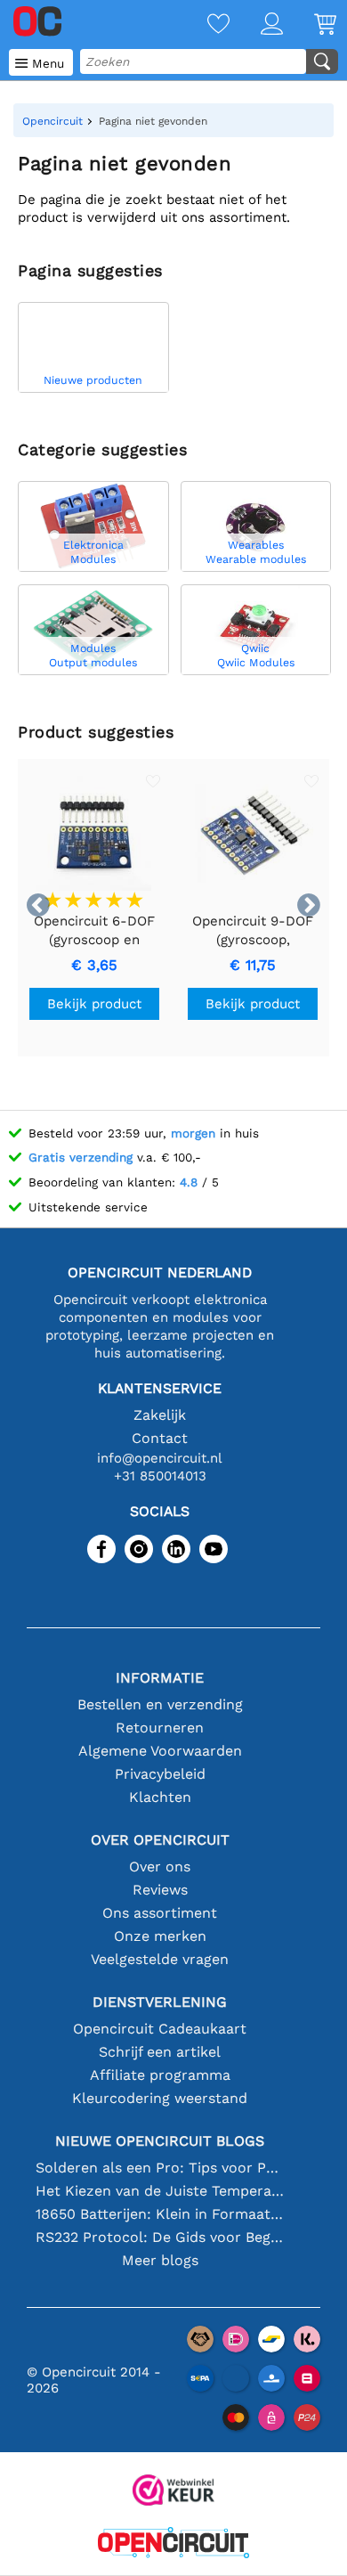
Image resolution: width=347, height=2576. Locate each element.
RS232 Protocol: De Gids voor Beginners (160, 2237)
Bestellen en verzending (160, 1704)
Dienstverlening (160, 2002)
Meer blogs (160, 2260)
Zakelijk (160, 1415)
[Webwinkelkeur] (173, 2492)
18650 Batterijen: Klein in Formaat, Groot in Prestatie (160, 2214)
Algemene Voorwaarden (160, 1751)
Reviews (160, 1890)
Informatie (160, 1678)
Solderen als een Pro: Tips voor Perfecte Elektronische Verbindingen (160, 2168)
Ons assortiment (160, 1913)
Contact (160, 1438)
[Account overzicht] (256, 25)
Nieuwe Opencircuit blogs (160, 2141)
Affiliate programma (160, 2075)
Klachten (160, 1797)
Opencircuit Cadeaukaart (160, 2029)
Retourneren (160, 1728)
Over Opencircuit (160, 1840)
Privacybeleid (160, 1774)
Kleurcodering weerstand (160, 2098)
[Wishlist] (203, 25)
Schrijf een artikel (160, 2052)
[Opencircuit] (173, 2544)
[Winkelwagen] (310, 25)
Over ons (160, 1867)
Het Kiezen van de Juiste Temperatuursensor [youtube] (160, 2191)
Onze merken (160, 1936)
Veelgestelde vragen (160, 1959)
